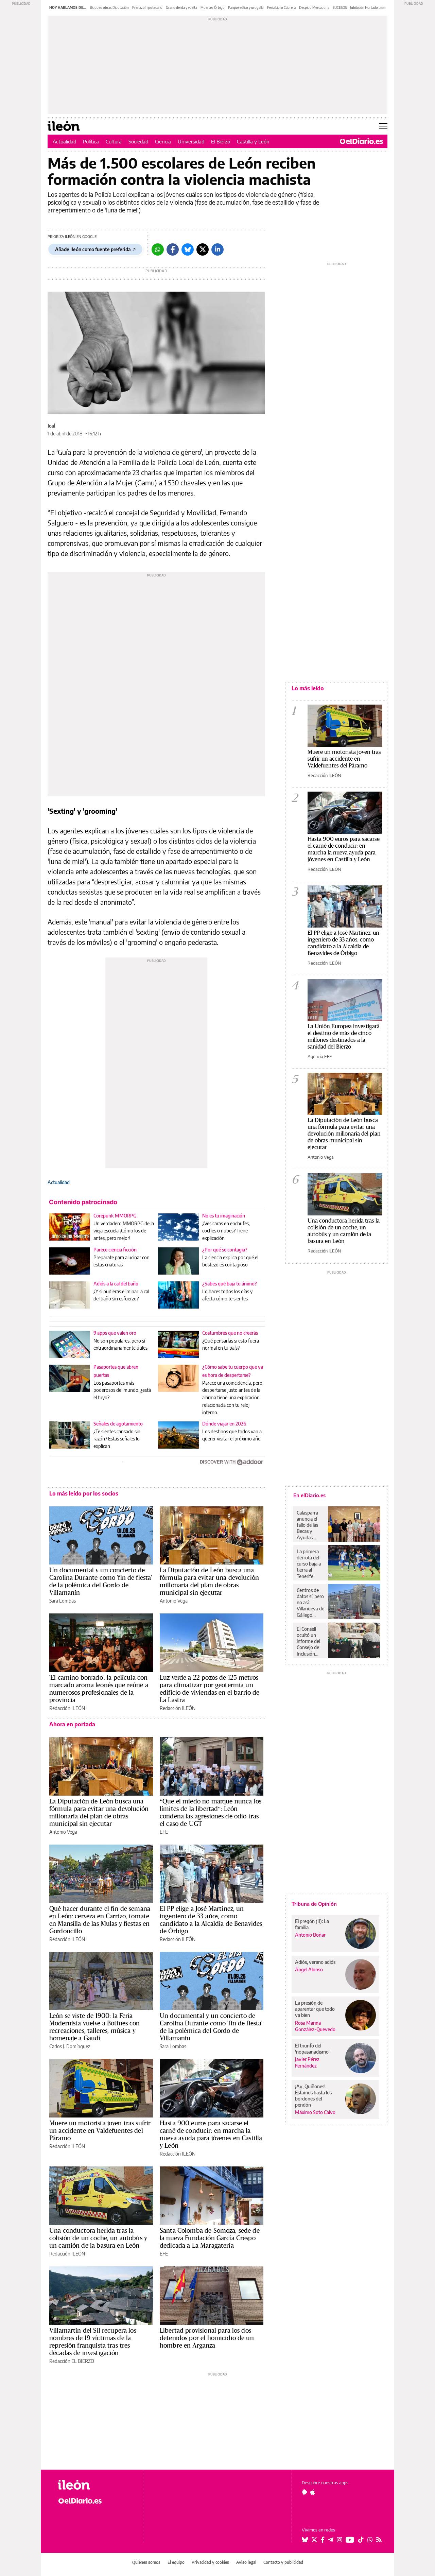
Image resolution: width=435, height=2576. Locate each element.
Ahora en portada (72, 1724)
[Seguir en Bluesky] (305, 2540)
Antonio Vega (174, 1601)
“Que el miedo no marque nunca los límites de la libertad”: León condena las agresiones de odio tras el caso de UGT (211, 1812)
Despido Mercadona (314, 7)
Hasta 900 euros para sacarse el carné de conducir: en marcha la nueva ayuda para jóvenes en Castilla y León (211, 2134)
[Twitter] (203, 249)
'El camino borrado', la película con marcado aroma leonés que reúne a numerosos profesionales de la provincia (99, 1689)
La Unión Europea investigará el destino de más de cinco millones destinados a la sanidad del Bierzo (344, 1036)
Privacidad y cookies (210, 2562)
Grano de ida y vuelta (181, 7)
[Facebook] (173, 249)
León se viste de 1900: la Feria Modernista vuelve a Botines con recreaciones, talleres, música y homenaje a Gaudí (95, 2027)
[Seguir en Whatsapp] (370, 2540)
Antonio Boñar (310, 1935)
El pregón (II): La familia (312, 1924)
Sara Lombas (63, 1601)
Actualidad (64, 141)
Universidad (191, 141)
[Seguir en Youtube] (350, 2540)
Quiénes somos (146, 2562)
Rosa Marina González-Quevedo (315, 2026)
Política (91, 141)
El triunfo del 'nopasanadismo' (312, 2049)
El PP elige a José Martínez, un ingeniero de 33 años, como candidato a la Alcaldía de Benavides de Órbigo (211, 1920)
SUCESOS (340, 7)
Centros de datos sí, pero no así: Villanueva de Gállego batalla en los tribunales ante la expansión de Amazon (310, 1603)
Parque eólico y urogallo (246, 7)
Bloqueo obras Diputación (109, 7)
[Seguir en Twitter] (314, 2540)
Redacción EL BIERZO (72, 2361)
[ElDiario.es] (361, 141)
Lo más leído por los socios (84, 1493)
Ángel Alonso (309, 1969)
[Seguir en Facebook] (323, 2540)
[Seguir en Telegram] (331, 2540)
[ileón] (95, 2485)
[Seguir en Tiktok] (361, 2540)
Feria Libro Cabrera (281, 7)
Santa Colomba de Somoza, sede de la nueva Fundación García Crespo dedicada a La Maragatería (210, 2238)
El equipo (176, 2562)
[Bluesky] (188, 249)
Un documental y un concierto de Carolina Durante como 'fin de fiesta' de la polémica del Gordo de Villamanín (101, 1581)
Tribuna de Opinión (314, 1904)
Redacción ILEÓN (67, 1708)
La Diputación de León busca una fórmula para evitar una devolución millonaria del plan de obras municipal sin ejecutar (209, 1581)
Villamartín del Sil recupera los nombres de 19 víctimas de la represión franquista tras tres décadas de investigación (93, 2341)
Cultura (114, 141)
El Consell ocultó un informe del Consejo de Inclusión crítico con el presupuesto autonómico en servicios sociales (310, 1641)
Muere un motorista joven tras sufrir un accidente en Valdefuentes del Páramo (100, 2130)
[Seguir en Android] (304, 2492)
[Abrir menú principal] (383, 126)
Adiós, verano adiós (315, 1962)
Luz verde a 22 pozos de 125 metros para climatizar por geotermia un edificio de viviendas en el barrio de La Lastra (210, 1689)
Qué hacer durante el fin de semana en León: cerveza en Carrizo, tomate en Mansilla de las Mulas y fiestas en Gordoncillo (100, 1920)
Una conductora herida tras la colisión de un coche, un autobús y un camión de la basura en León (98, 2238)
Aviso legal (246, 2562)
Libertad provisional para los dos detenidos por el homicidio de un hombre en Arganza (207, 2338)
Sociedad (138, 141)
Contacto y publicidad (283, 2562)
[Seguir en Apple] (313, 2492)
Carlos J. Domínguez (70, 2046)
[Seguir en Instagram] (340, 2540)
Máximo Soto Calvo (315, 2112)
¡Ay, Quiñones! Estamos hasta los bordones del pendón (313, 2096)
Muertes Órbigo (213, 7)
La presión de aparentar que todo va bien (315, 2009)
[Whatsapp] (158, 249)
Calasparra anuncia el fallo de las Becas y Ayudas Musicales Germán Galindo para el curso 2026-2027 (310, 1525)
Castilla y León (253, 141)
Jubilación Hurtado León (368, 7)
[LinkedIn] (217, 249)
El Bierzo (221, 141)
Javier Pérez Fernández (307, 2062)
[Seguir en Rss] (379, 2540)
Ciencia (163, 141)
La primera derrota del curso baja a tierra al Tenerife (309, 1564)
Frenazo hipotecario (147, 7)
